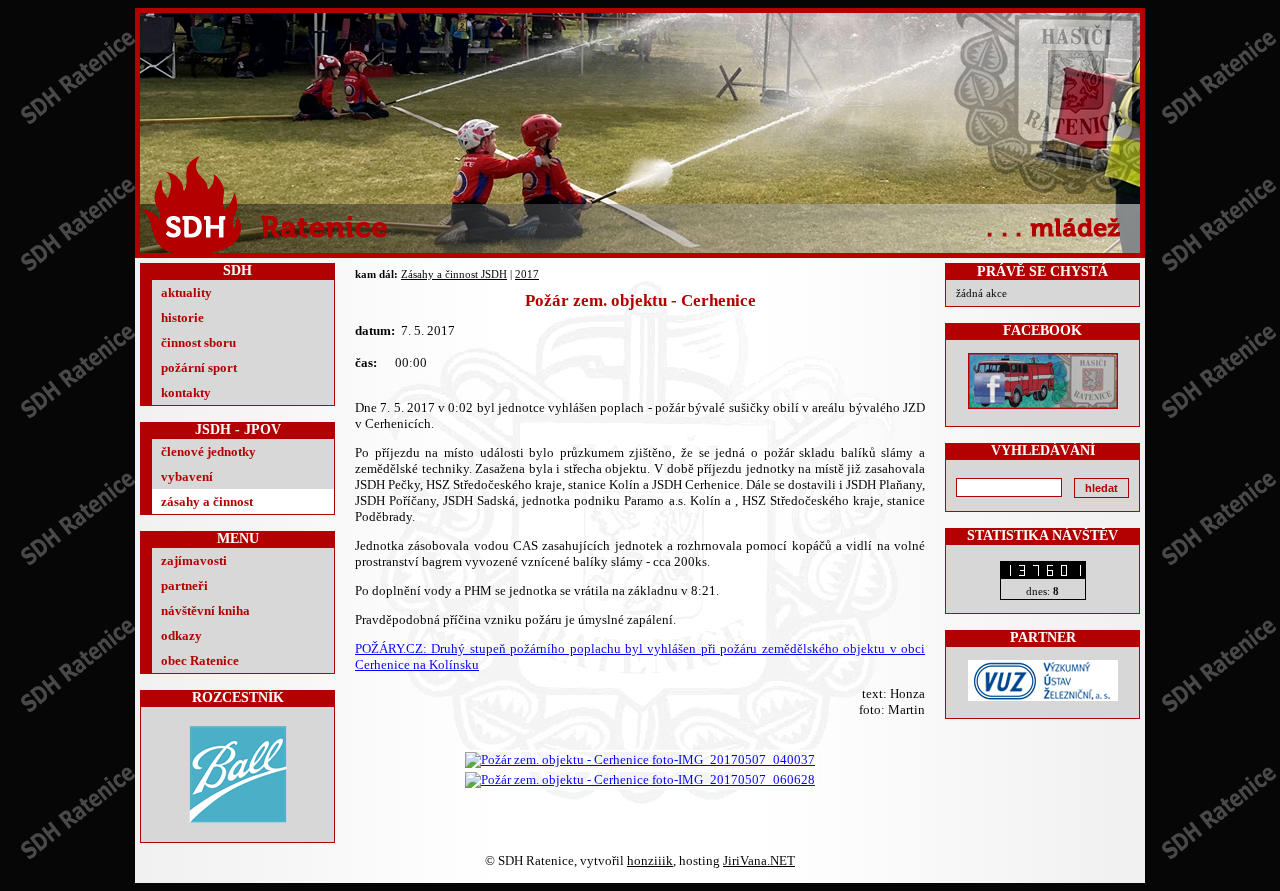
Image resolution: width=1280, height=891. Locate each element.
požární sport (199, 367)
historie (182, 317)
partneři (184, 585)
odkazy (181, 635)
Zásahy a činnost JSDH (454, 274)
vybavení (187, 476)
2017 (527, 274)
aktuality (186, 292)
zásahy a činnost (207, 501)
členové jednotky (208, 451)
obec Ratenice (200, 660)
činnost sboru (198, 342)
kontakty (186, 392)
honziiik (650, 860)
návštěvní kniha (205, 610)
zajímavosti (194, 560)
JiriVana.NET (759, 860)
